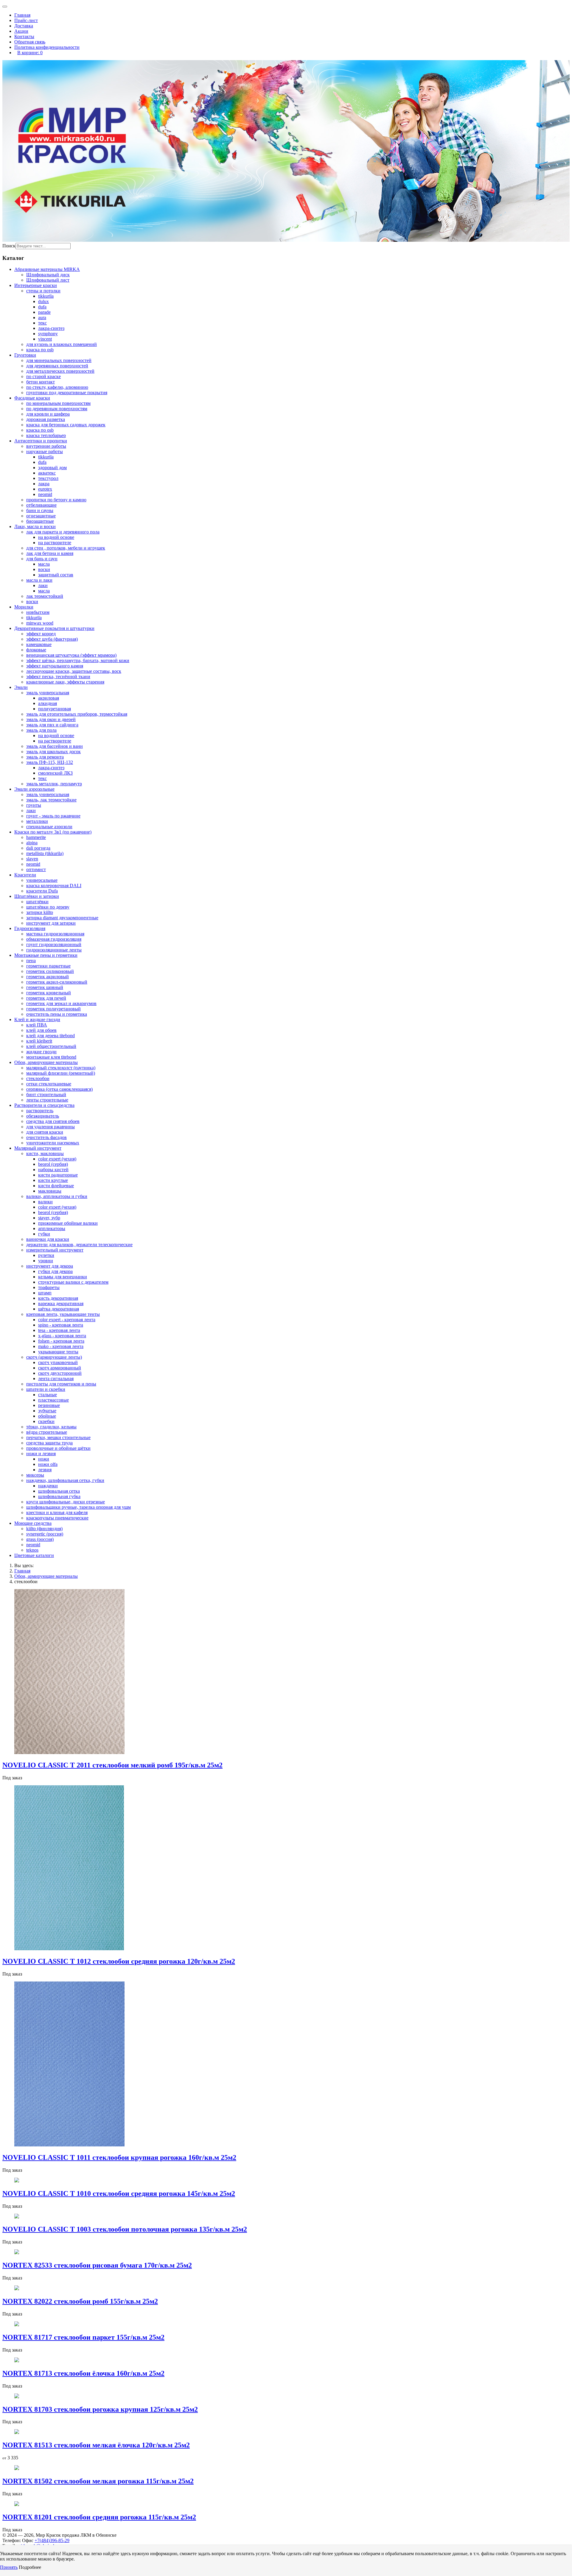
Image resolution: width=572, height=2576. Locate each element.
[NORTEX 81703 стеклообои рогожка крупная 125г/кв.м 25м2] (17, 2397)
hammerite (36, 837)
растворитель (40, 1111)
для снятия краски (45, 1132)
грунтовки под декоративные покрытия (67, 393)
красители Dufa (42, 891)
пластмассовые (53, 1400)
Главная (22, 15)
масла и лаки (39, 580)
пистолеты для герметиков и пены (61, 1384)
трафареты (49, 1287)
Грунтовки (25, 355)
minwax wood (40, 623)
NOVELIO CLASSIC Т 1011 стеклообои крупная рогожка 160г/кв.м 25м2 (119, 2157)
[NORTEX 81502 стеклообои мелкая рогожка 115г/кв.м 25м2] (17, 2468)
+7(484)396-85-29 (52, 2540)
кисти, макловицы (45, 1153)
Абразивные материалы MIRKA (47, 269)
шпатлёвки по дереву (48, 907)
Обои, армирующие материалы (46, 1062)
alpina (32, 843)
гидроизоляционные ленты (54, 950)
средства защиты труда (49, 1443)
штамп (45, 1293)
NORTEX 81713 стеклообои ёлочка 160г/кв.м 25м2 (83, 2373)
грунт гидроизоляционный (54, 944)
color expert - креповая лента (67, 1320)
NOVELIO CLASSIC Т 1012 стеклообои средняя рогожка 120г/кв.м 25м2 (119, 1961)
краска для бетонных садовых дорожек (66, 425)
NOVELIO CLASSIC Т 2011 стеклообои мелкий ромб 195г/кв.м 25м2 (112, 1765)
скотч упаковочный (58, 1362)
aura (42, 317)
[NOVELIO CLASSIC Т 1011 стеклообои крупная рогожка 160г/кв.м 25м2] (69, 2145)
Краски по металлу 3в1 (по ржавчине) (53, 832)
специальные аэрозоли (49, 827)
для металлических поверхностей (60, 371)
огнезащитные (41, 516)
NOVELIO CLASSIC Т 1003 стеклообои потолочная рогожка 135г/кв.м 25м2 (125, 2229)
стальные (48, 1395)
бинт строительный (46, 1094)
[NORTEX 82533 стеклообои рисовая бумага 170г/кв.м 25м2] (17, 2253)
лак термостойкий (45, 596)
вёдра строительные (47, 1432)
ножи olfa (48, 1464)
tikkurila (46, 296)
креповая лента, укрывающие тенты (63, 1314)
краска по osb (40, 350)
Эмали (21, 687)
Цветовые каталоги (34, 1555)
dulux (43, 301)
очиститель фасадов (46, 1137)
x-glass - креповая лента (62, 1336)
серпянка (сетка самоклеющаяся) (59, 1089)
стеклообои (38, 1078)
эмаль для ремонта (45, 757)
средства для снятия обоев (53, 1121)
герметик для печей (46, 998)
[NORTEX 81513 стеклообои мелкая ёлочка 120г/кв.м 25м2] (17, 2432)
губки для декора (55, 1271)
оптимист (36, 869)
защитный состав (56, 575)
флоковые (36, 650)
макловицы (50, 1191)
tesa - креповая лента (59, 1330)
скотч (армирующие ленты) (54, 1357)
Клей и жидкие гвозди (37, 1019)
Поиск (9, 246)
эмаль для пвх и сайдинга (52, 725)
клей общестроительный (51, 1046)
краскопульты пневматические (57, 1518)
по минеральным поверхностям (58, 403)
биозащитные (40, 521)
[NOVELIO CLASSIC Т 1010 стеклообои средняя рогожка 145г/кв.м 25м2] (17, 2181)
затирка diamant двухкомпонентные (62, 918)
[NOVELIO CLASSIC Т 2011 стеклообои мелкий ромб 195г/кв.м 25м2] (69, 1752)
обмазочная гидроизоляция (54, 939)
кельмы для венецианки (63, 1277)
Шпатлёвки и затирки (37, 896)
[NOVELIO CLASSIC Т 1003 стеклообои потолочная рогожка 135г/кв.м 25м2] (17, 2217)
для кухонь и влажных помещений (62, 344)
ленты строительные (47, 1100)
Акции (21, 31)
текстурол (48, 478)
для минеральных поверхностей (59, 360)
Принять (9, 2567)
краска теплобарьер (46, 435)
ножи (44, 1459)
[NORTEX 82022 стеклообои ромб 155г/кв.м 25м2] (17, 2289)
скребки (46, 1421)
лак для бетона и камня (50, 553)
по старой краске (43, 376)
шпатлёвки (37, 902)
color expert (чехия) (57, 1159)
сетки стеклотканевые (49, 1084)
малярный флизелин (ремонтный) (61, 1073)
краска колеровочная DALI (54, 886)
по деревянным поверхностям (57, 409)
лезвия (45, 1470)
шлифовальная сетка (59, 1491)
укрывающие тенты (58, 1352)
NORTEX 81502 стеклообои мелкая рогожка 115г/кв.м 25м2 (98, 2481)
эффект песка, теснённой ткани (58, 677)
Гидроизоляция (30, 928)
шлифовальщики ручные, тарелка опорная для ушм (79, 1507)
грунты (34, 805)
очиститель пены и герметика (57, 1014)
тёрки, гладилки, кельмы (51, 1427)
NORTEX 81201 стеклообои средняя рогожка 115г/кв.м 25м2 (99, 2517)
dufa (42, 307)
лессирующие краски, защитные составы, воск (74, 671)
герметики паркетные (48, 966)
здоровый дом (52, 468)
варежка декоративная (61, 1303)
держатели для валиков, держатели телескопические (79, 1245)
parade (44, 312)
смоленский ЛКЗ (55, 773)
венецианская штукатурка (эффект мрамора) (71, 655)
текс (42, 323)
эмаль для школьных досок (53, 752)
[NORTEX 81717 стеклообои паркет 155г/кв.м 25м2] (17, 2325)
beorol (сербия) (53, 1164)
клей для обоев (41, 1030)
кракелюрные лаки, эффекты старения (65, 682)
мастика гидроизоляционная (55, 934)
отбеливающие (41, 505)
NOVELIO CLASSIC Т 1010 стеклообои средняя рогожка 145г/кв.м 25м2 (119, 2193)
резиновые (49, 1405)
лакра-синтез (51, 328)
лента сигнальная (56, 1379)
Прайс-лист (26, 20)
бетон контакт (41, 382)
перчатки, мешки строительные (58, 1437)
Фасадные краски (32, 398)
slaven (32, 859)
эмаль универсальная (48, 693)
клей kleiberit (39, 1041)
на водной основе (56, 537)
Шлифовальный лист (48, 280)
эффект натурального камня (55, 666)
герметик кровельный (49, 993)
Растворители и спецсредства (44, 1105)
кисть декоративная (58, 1298)
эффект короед (41, 634)
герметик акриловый (48, 977)
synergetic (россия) (45, 1534)
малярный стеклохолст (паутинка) (61, 1068)
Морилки (24, 607)
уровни (46, 1261)
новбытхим (38, 612)
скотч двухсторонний (60, 1373)
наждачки (48, 1486)
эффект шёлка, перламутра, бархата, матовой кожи (78, 660)
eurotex (45, 489)
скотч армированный (60, 1368)
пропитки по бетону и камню (56, 500)
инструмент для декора (50, 1266)
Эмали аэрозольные (34, 789)
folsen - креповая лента (61, 1341)
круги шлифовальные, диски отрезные (66, 1502)
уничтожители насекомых (53, 1143)
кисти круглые (53, 1180)
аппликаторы (52, 1228)
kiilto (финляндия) (44, 1529)
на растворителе (55, 543)
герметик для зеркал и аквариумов (61, 1003)
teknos (32, 1550)
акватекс (47, 473)
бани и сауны (40, 510)
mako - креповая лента (61, 1346)
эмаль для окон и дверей (51, 719)
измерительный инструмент (55, 1250)
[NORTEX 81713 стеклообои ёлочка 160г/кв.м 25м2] (17, 2361)
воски (44, 569)
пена (31, 961)
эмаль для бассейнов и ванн (55, 746)
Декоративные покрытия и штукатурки (54, 628)
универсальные (42, 880)
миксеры (35, 1475)
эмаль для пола (41, 730)
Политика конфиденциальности (47, 47)
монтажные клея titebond (51, 1057)
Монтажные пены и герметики (46, 955)
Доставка (24, 26)
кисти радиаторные (58, 1175)
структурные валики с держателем (73, 1282)
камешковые (39, 644)
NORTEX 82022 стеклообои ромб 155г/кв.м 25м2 (80, 2301)
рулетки (46, 1255)
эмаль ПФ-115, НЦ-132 (50, 762)
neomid (45, 494)
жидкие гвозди (41, 1052)
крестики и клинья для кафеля (57, 1512)
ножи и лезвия (41, 1454)
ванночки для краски (48, 1239)
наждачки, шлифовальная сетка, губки (65, 1480)
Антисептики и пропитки (41, 441)
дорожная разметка (46, 419)
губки (44, 1234)
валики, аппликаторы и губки (57, 1196)
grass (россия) (40, 1539)
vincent (45, 339)
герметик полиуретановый (53, 1009)
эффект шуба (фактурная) (52, 639)
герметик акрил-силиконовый (57, 982)
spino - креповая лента (61, 1325)
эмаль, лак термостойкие (51, 800)
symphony (48, 334)
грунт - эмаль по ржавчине (53, 816)
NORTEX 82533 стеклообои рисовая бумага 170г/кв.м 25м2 (97, 2265)
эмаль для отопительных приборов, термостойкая (77, 714)
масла (44, 564)
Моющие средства (33, 1523)
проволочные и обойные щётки (58, 1448)
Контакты (24, 36)
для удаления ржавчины (50, 1127)
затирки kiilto (40, 912)
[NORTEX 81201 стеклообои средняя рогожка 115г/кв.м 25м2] (17, 2504)
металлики (37, 821)
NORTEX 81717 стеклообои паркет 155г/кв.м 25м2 (83, 2337)
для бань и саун (42, 559)
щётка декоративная (59, 1309)
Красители (25, 875)
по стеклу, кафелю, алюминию (57, 387)
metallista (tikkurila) (45, 853)
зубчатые (47, 1411)
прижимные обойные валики (68, 1223)
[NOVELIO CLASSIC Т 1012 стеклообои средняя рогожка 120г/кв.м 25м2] (69, 1949)
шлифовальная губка (59, 1496)
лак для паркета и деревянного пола (63, 532)
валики (45, 1202)
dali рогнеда (38, 848)
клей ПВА (37, 1025)
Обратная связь (30, 42)
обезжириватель (43, 1116)
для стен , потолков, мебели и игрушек (66, 548)
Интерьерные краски (36, 285)
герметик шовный (45, 987)
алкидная (48, 703)
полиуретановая (55, 709)
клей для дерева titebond (50, 1036)
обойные (47, 1416)
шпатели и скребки (46, 1389)
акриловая (49, 698)
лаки (43, 585)
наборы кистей (53, 1170)
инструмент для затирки (51, 923)
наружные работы (45, 451)
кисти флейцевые (56, 1186)
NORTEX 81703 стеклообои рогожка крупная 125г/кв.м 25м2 (100, 2409)
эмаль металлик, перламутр (54, 784)
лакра (44, 484)
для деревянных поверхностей (57, 366)
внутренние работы (46, 446)
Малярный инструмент (38, 1148)
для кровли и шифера (48, 414)
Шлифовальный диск (48, 275)
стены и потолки (43, 291)
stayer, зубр (49, 1218)
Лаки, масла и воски (35, 526)
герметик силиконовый (50, 971)
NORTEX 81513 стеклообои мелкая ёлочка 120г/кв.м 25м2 (96, 2445)
